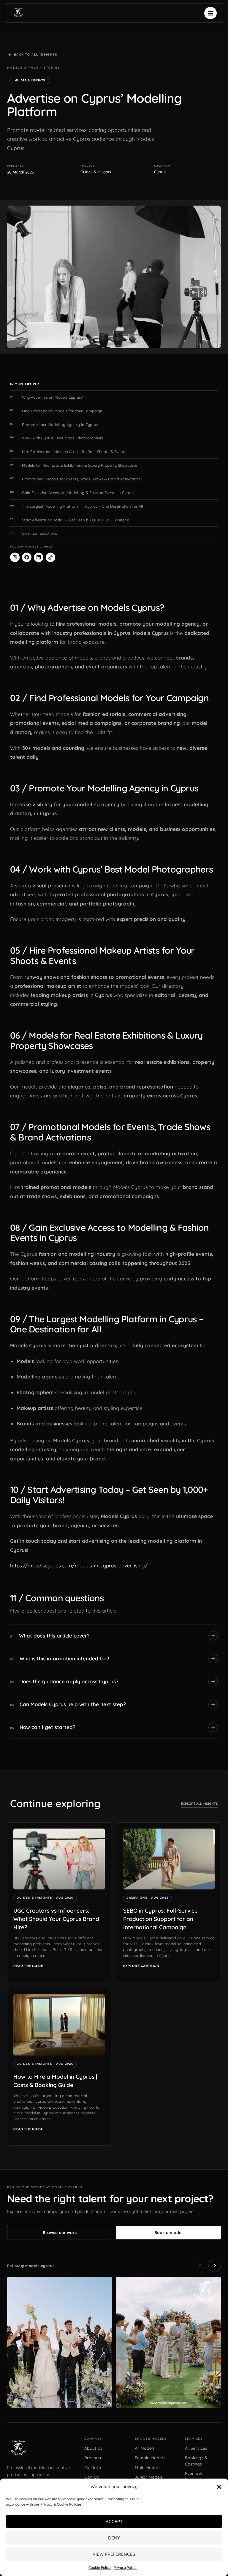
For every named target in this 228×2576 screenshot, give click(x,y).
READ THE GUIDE (28, 1966)
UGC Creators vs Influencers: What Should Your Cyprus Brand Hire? (56, 1919)
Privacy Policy (125, 2568)
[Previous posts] (200, 2266)
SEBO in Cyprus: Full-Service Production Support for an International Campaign (160, 1919)
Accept (114, 2521)
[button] (219, 2487)
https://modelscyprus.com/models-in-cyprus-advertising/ (79, 1565)
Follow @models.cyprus (31, 2266)
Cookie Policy (100, 2568)
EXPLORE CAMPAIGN (141, 1966)
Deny (114, 2538)
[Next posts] (215, 2266)
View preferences (114, 2554)
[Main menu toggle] (210, 13)
